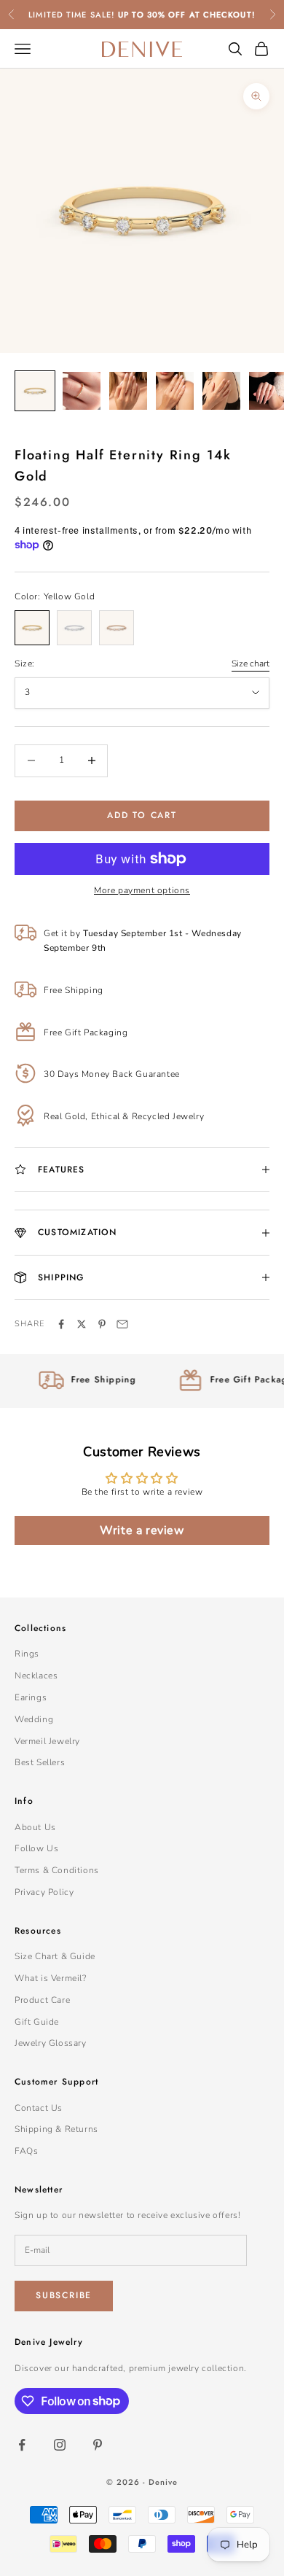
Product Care (42, 2000)
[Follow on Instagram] (60, 2445)
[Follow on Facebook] (22, 2445)
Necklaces (36, 1676)
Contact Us (39, 2108)
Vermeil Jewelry (47, 1741)
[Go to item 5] (221, 391)
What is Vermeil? (51, 1978)
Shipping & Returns (56, 2129)
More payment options (142, 890)
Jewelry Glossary (51, 2043)
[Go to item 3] (128, 391)
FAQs (26, 2151)
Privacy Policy (44, 1892)
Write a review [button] (142, 1530)
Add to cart (142, 815)
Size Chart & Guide (55, 1956)
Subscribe (64, 2295)
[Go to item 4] (175, 391)
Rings (27, 1654)
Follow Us (36, 1848)
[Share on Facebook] (61, 1324)
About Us (35, 1827)
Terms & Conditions (57, 1870)
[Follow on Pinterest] (98, 2445)
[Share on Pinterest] (102, 1324)
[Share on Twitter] (82, 1324)
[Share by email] (122, 1324)
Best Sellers (40, 1762)
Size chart (251, 664)
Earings (31, 1697)
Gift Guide (37, 2022)
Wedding (34, 1719)
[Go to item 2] (82, 391)
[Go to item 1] (35, 391)
